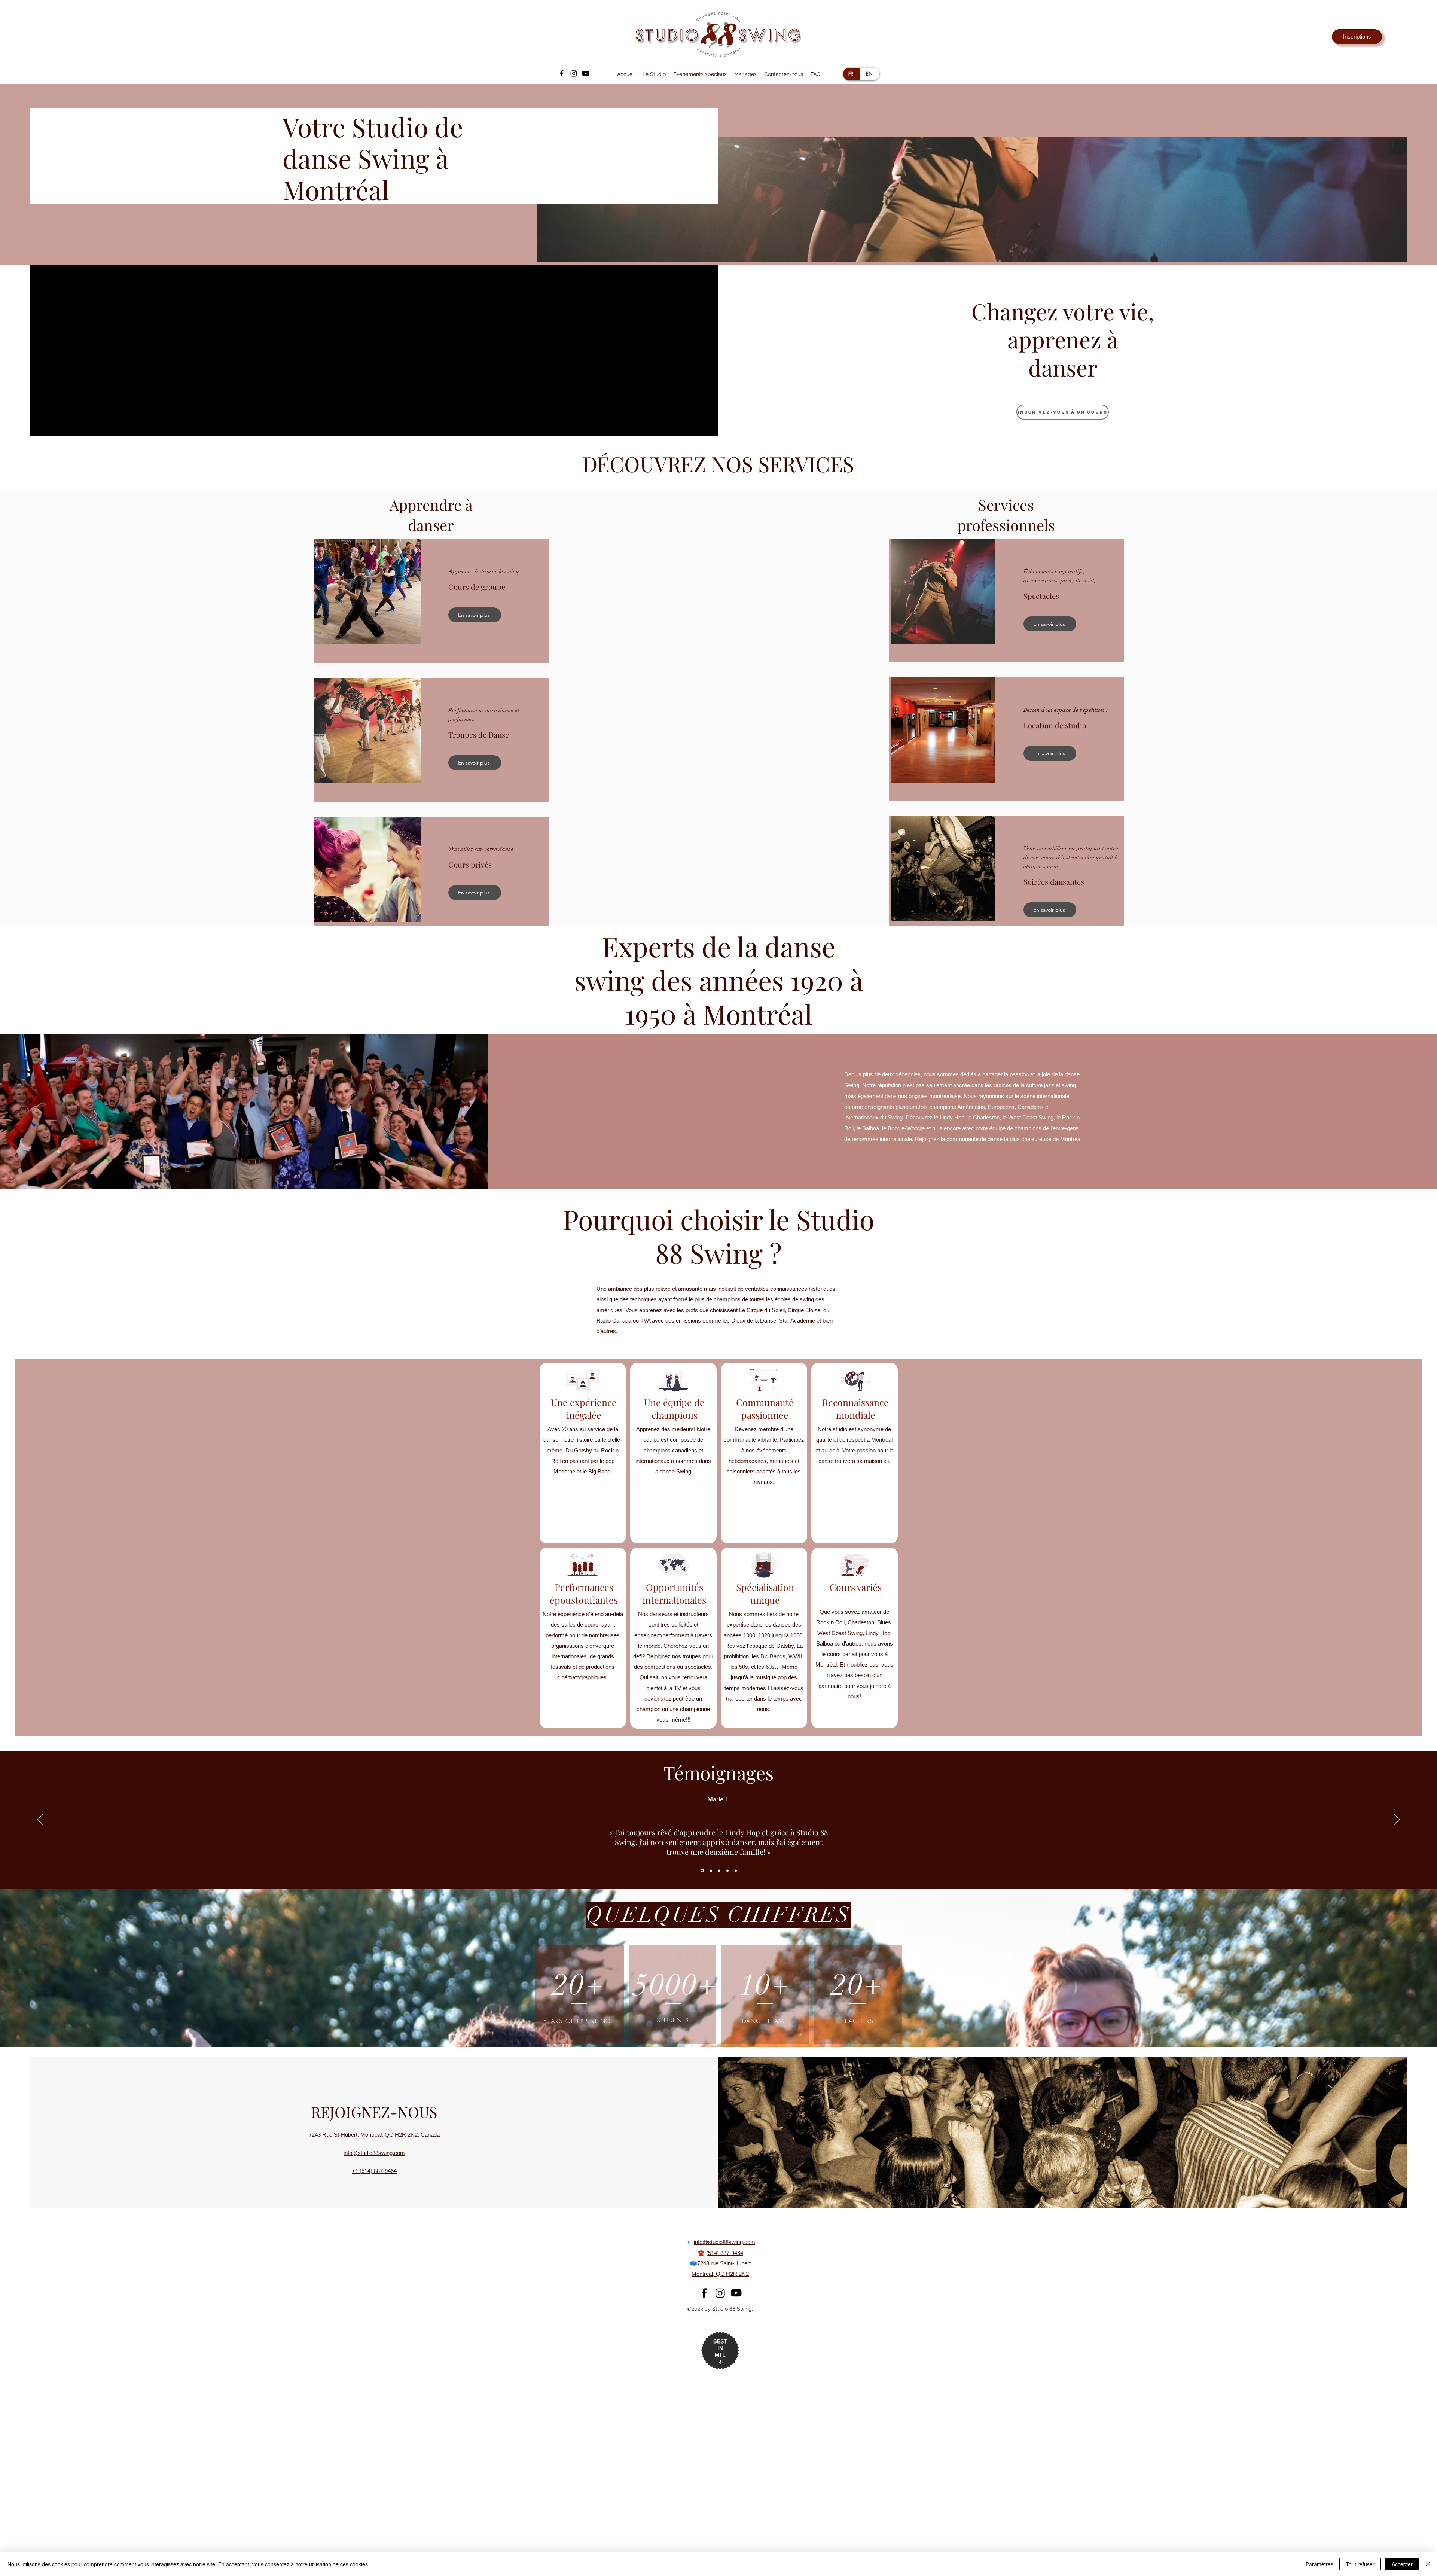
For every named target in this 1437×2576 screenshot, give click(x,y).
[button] (831, 1138)
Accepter (1402, 2564)
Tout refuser (1360, 2564)
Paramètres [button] (1319, 2564)
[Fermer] (1428, 2564)
